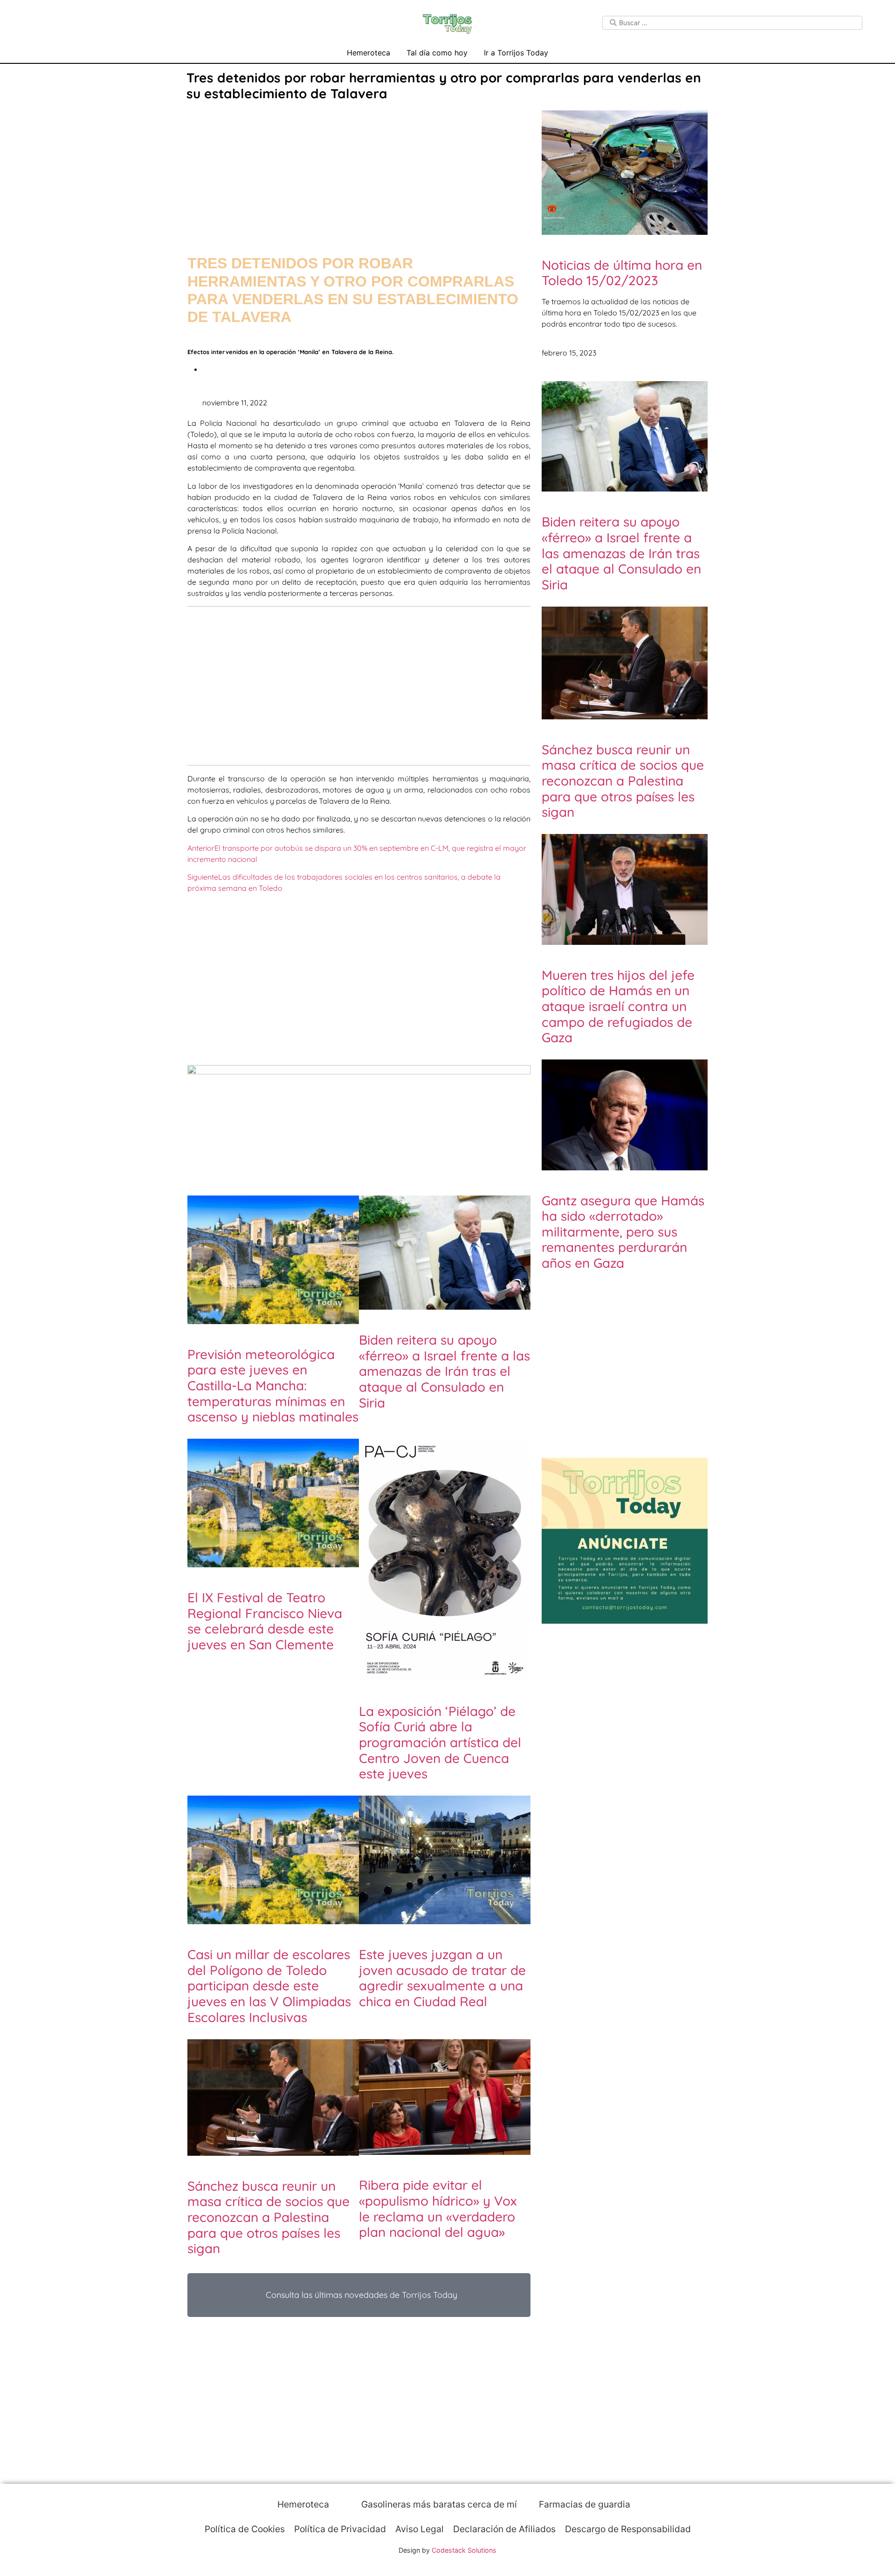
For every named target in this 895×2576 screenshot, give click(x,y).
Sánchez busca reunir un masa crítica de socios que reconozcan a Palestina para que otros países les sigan (268, 2217)
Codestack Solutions (464, 2550)
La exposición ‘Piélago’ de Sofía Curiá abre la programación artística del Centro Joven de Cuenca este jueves (440, 1742)
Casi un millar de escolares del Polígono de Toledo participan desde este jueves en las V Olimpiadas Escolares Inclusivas (269, 1985)
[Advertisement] (359, 169)
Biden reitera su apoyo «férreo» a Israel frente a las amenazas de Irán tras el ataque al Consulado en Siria (444, 1371)
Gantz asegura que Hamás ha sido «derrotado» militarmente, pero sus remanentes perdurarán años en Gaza (623, 1232)
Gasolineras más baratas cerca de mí (438, 2504)
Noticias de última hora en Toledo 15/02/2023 (622, 273)
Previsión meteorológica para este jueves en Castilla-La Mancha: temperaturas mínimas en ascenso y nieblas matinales (273, 1385)
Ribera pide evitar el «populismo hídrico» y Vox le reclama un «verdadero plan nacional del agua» (438, 2208)
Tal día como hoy (437, 53)
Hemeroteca (368, 53)
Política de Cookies (245, 2529)
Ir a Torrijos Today (516, 53)
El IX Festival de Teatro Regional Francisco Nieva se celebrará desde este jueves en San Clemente (265, 1621)
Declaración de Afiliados (504, 2529)
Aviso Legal (420, 2529)
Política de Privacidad (340, 2529)
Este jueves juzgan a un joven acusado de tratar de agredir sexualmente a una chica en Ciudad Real (442, 1978)
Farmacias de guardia (583, 2504)
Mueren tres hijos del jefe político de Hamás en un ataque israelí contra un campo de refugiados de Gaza (618, 1006)
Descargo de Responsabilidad (628, 2529)
